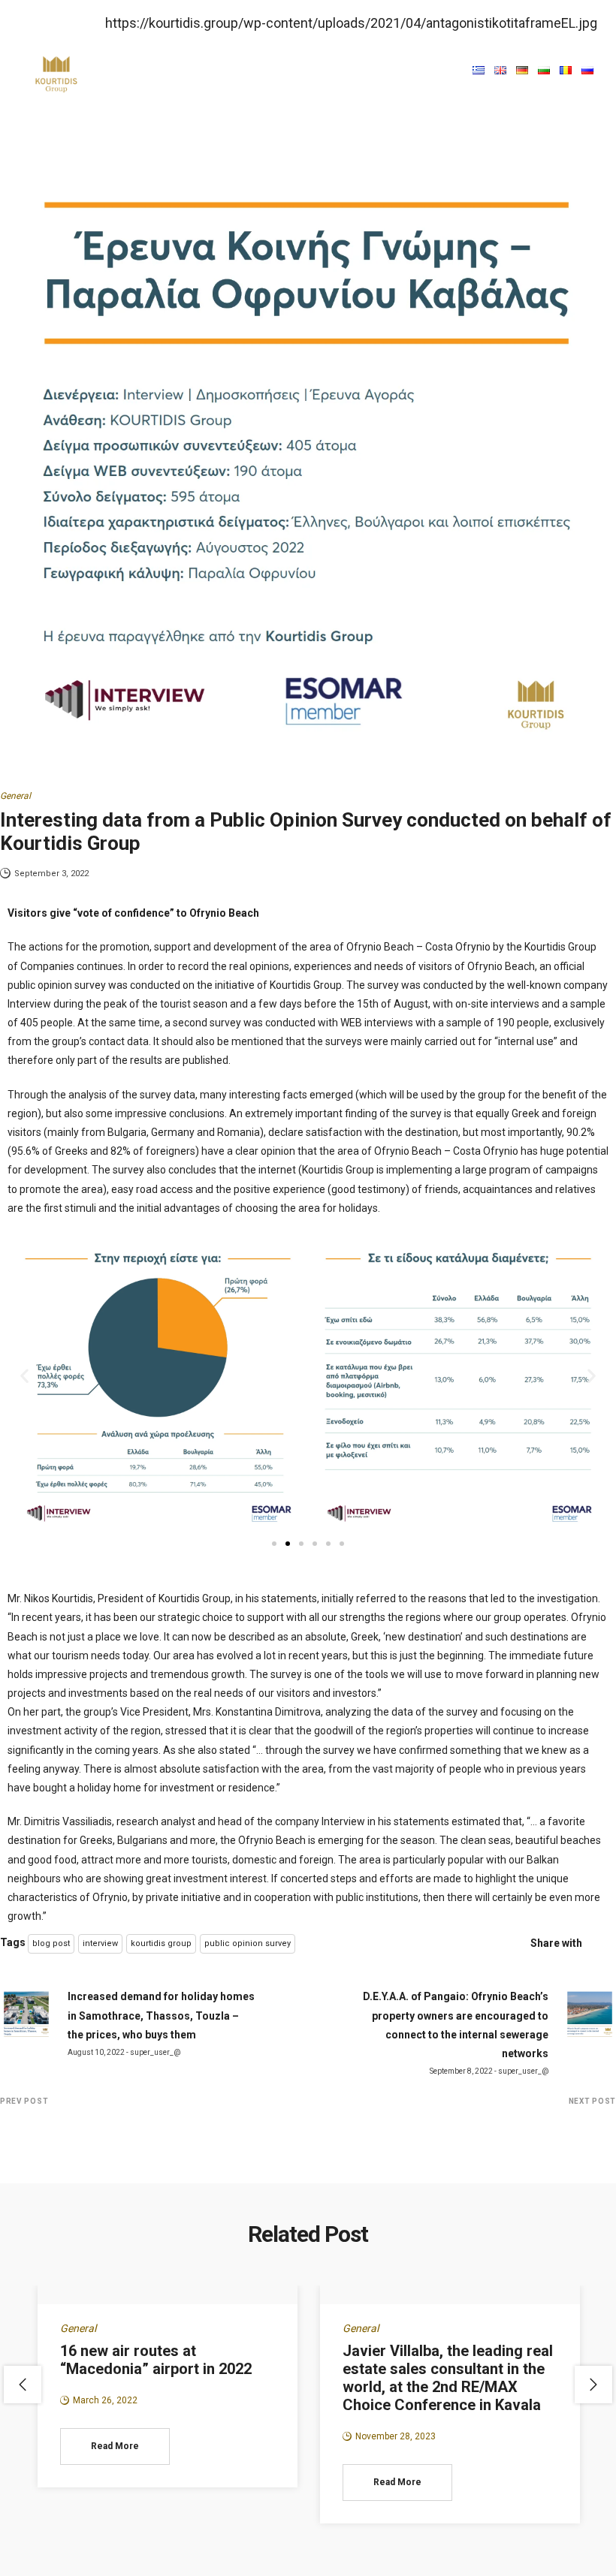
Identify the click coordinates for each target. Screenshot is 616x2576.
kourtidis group (161, 1943)
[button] (457, 69)
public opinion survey (248, 1943)
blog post (51, 1943)
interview (100, 1943)
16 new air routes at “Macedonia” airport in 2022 (156, 2360)
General (15, 796)
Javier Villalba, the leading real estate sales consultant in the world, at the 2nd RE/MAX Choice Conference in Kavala (448, 2378)
